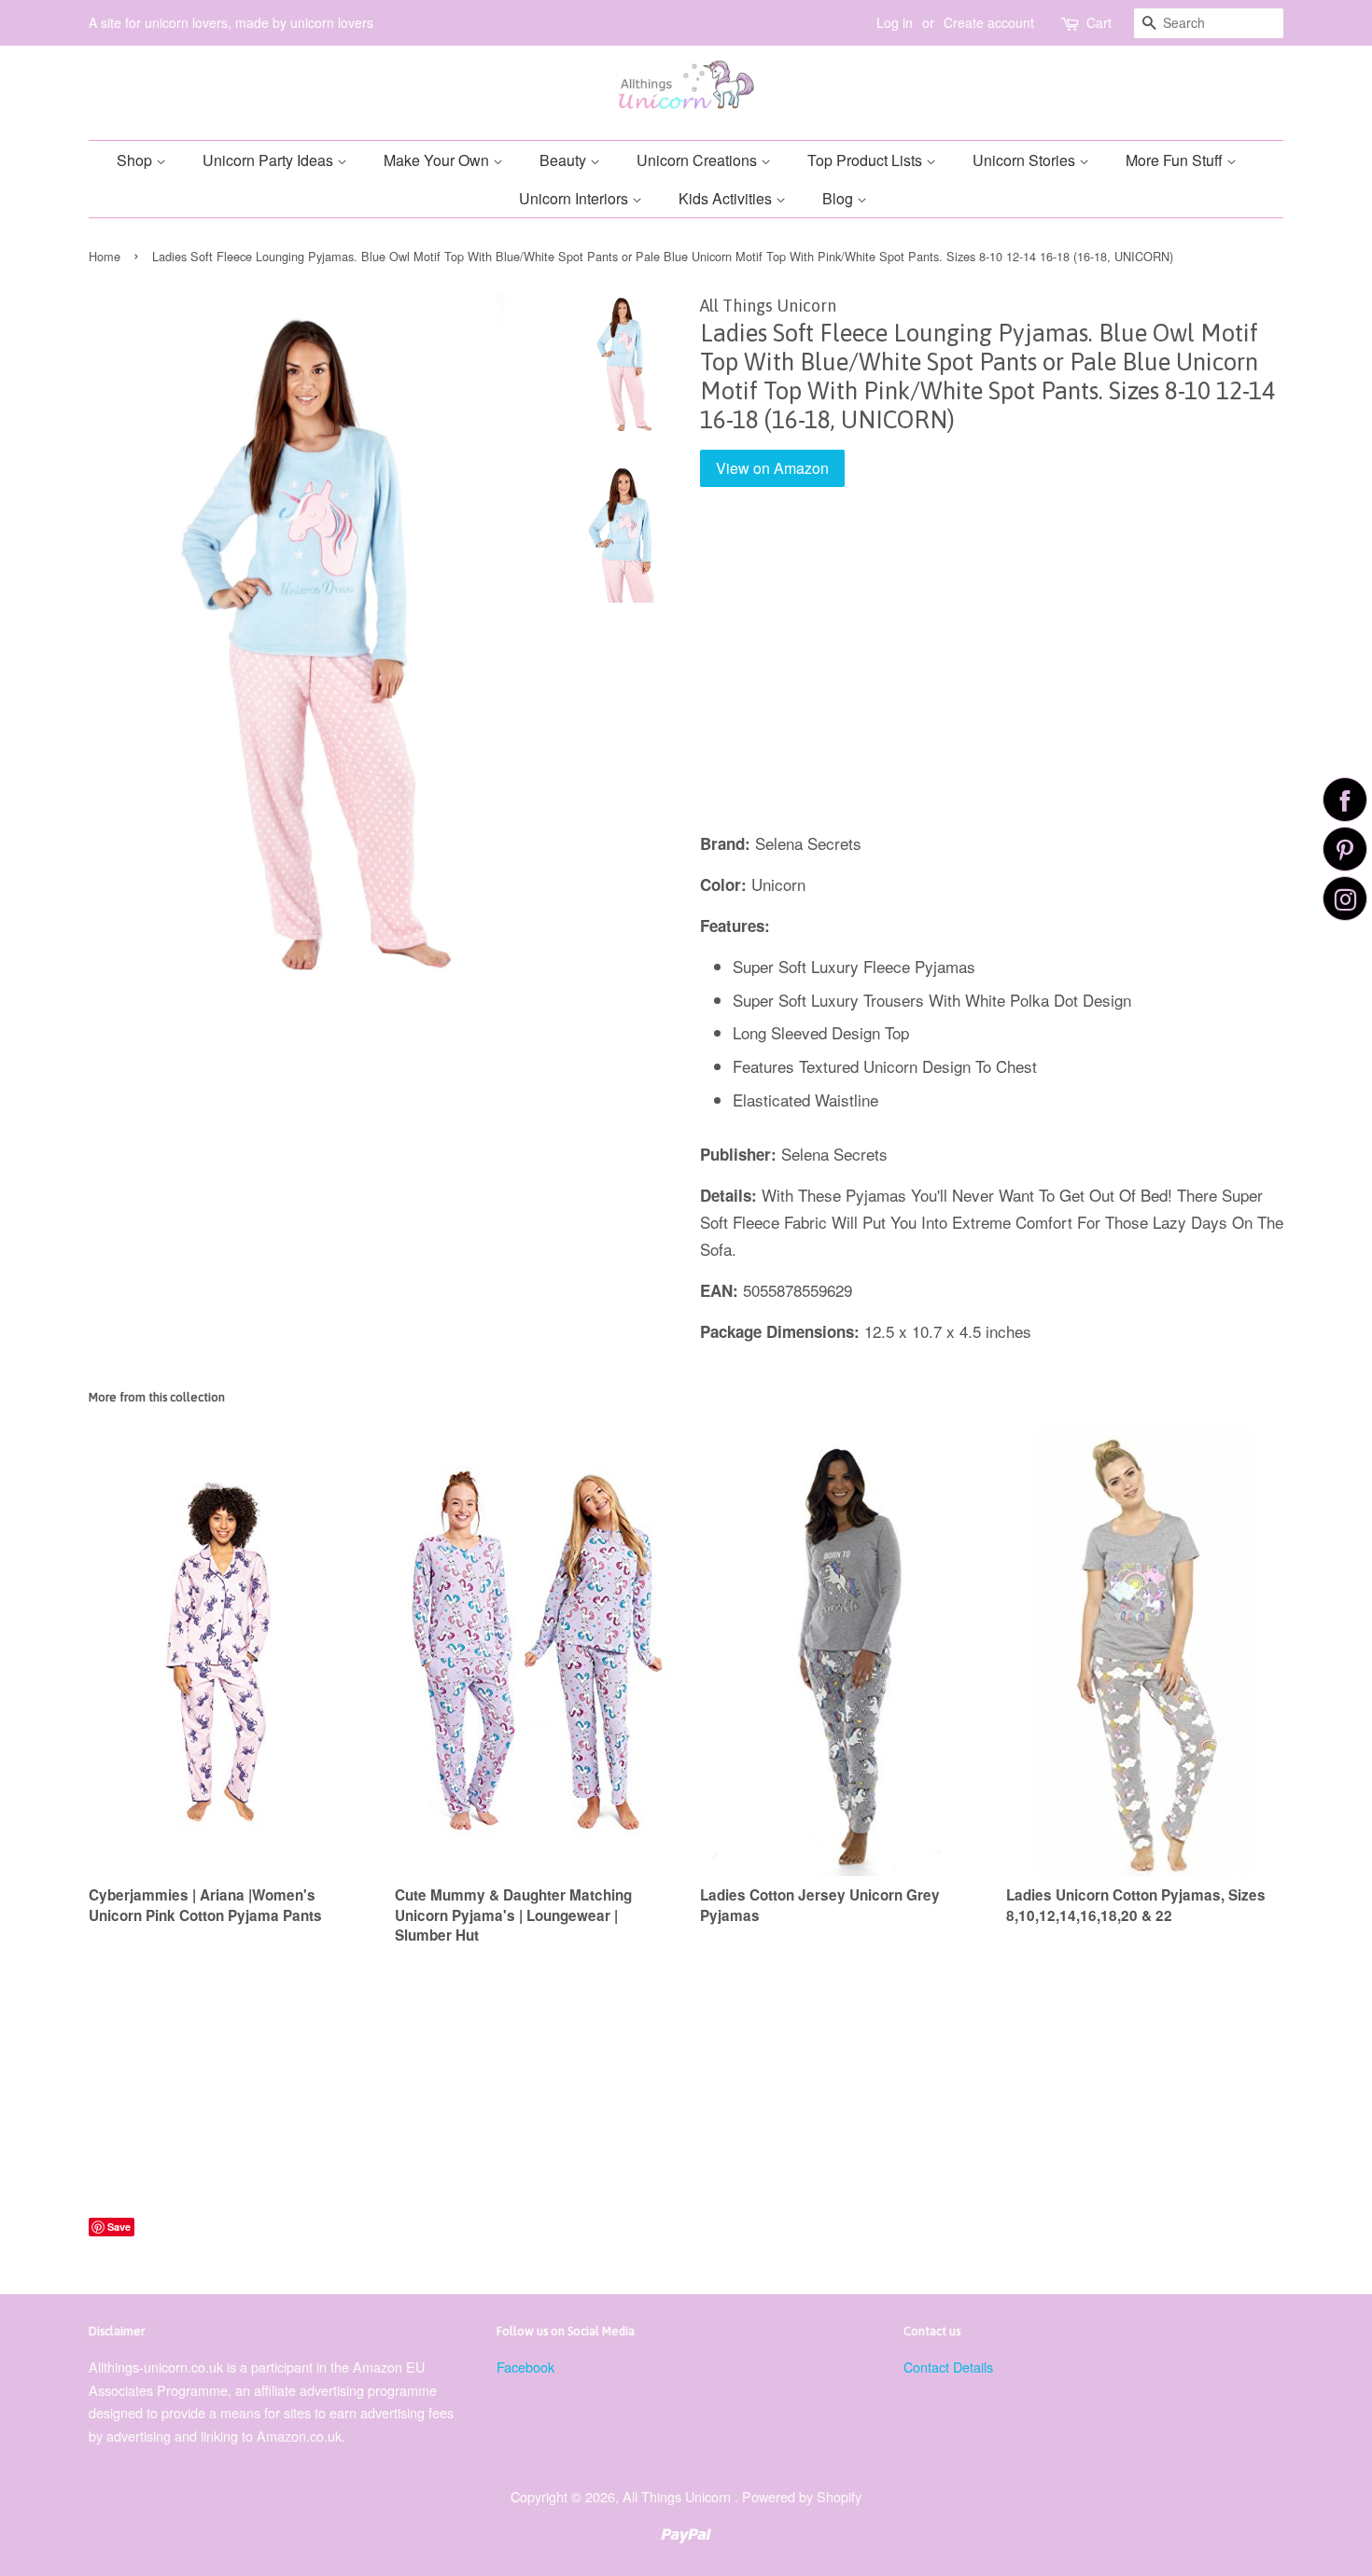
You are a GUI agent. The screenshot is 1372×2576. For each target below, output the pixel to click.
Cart (1099, 22)
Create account (989, 22)
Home (105, 256)
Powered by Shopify (802, 2496)
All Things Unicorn (679, 2496)
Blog (840, 198)
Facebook (525, 2367)
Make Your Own (438, 160)
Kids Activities (727, 198)
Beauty (565, 160)
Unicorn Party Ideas (270, 160)
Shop (136, 160)
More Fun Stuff (1176, 160)
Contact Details (948, 2367)
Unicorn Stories (1026, 160)
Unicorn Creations (699, 160)
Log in (895, 22)
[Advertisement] (992, 673)
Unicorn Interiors (575, 198)
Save (119, 2227)
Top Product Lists (867, 160)
